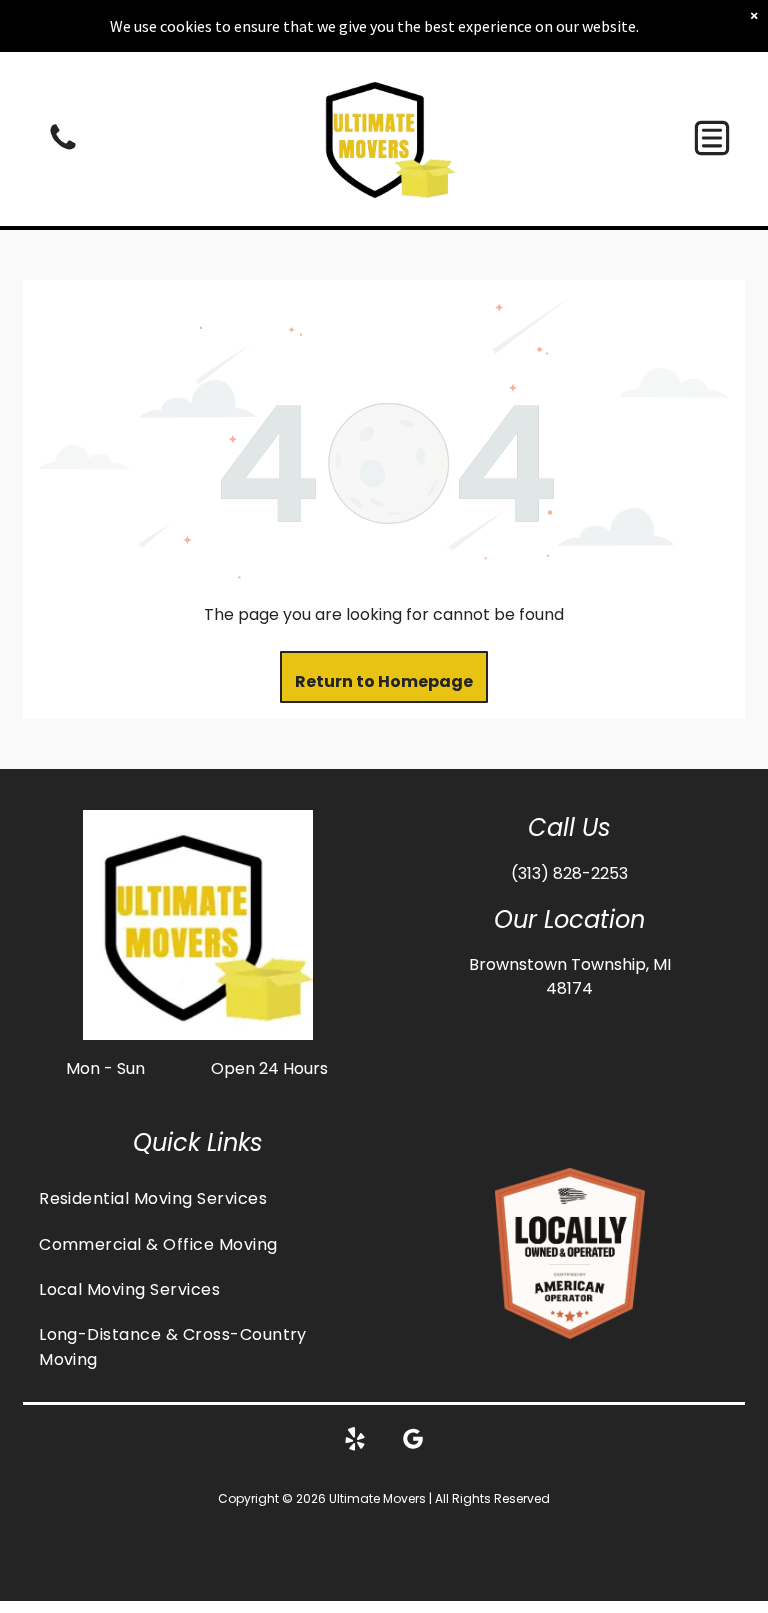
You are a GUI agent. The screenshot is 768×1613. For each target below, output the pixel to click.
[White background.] (63, 148)
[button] (712, 138)
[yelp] (355, 1441)
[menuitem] (198, 1198)
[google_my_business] (413, 1441)
